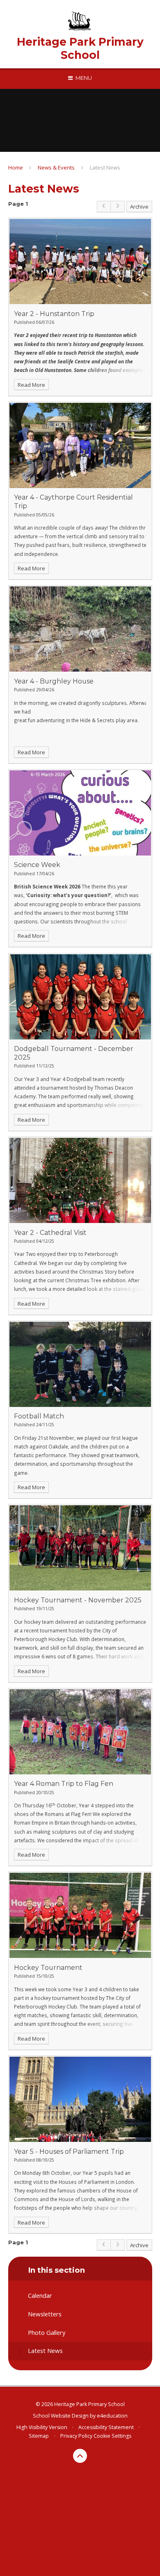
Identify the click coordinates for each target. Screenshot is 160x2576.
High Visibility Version (42, 2427)
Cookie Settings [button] (112, 2436)
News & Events (56, 167)
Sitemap (39, 2436)
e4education (112, 2416)
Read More (31, 385)
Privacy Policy (76, 2436)
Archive (139, 207)
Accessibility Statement (106, 2427)
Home (16, 167)
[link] (104, 207)
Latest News (105, 167)
